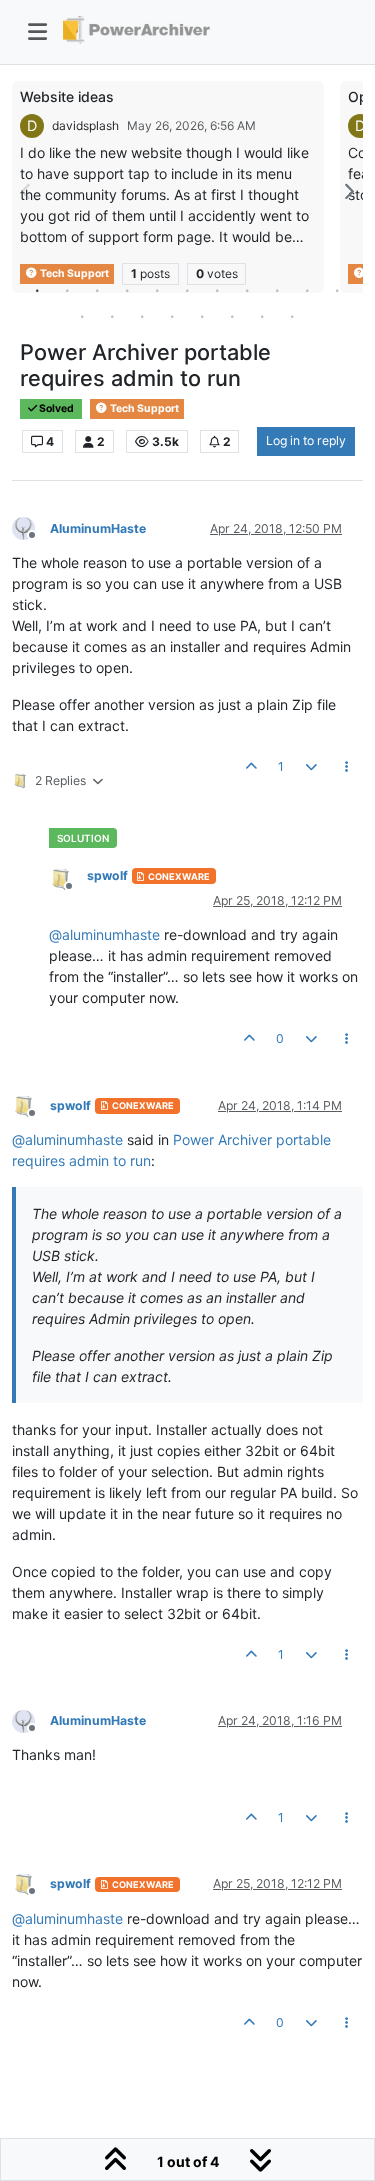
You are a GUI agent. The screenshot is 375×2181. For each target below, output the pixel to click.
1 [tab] (38, 290)
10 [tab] (308, 290)
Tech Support (143, 408)
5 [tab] (158, 290)
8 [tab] (248, 290)
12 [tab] (83, 316)
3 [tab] (98, 290)
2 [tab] (68, 290)
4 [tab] (128, 290)
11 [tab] (338, 290)
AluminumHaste (98, 528)
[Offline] (31, 527)
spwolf (107, 875)
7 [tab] (218, 290)
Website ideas (67, 96)
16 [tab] (203, 316)
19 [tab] (293, 316)
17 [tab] (233, 316)
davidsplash (85, 125)
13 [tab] (113, 316)
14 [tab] (143, 316)
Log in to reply (306, 440)
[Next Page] (348, 191)
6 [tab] (188, 290)
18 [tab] (263, 316)
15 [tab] (173, 316)
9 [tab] (278, 290)
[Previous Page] (27, 191)
